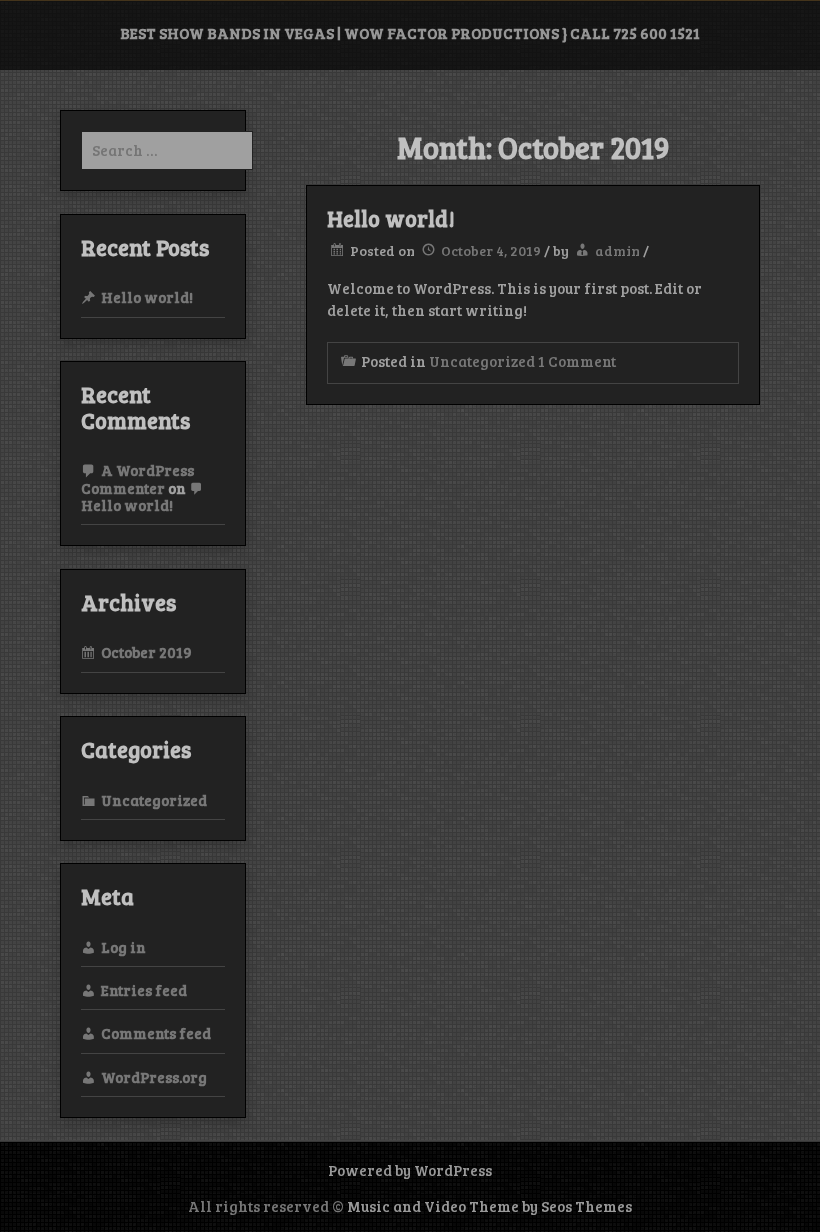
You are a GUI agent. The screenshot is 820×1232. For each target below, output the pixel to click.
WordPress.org (154, 1077)
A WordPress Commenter (137, 478)
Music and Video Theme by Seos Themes (489, 1206)
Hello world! (391, 218)
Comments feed (156, 1033)
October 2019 (146, 652)
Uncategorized (482, 361)
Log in (123, 947)
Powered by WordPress (410, 1170)
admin (617, 250)
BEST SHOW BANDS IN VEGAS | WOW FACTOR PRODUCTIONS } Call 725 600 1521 (410, 33)
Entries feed (144, 990)
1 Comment (577, 361)
